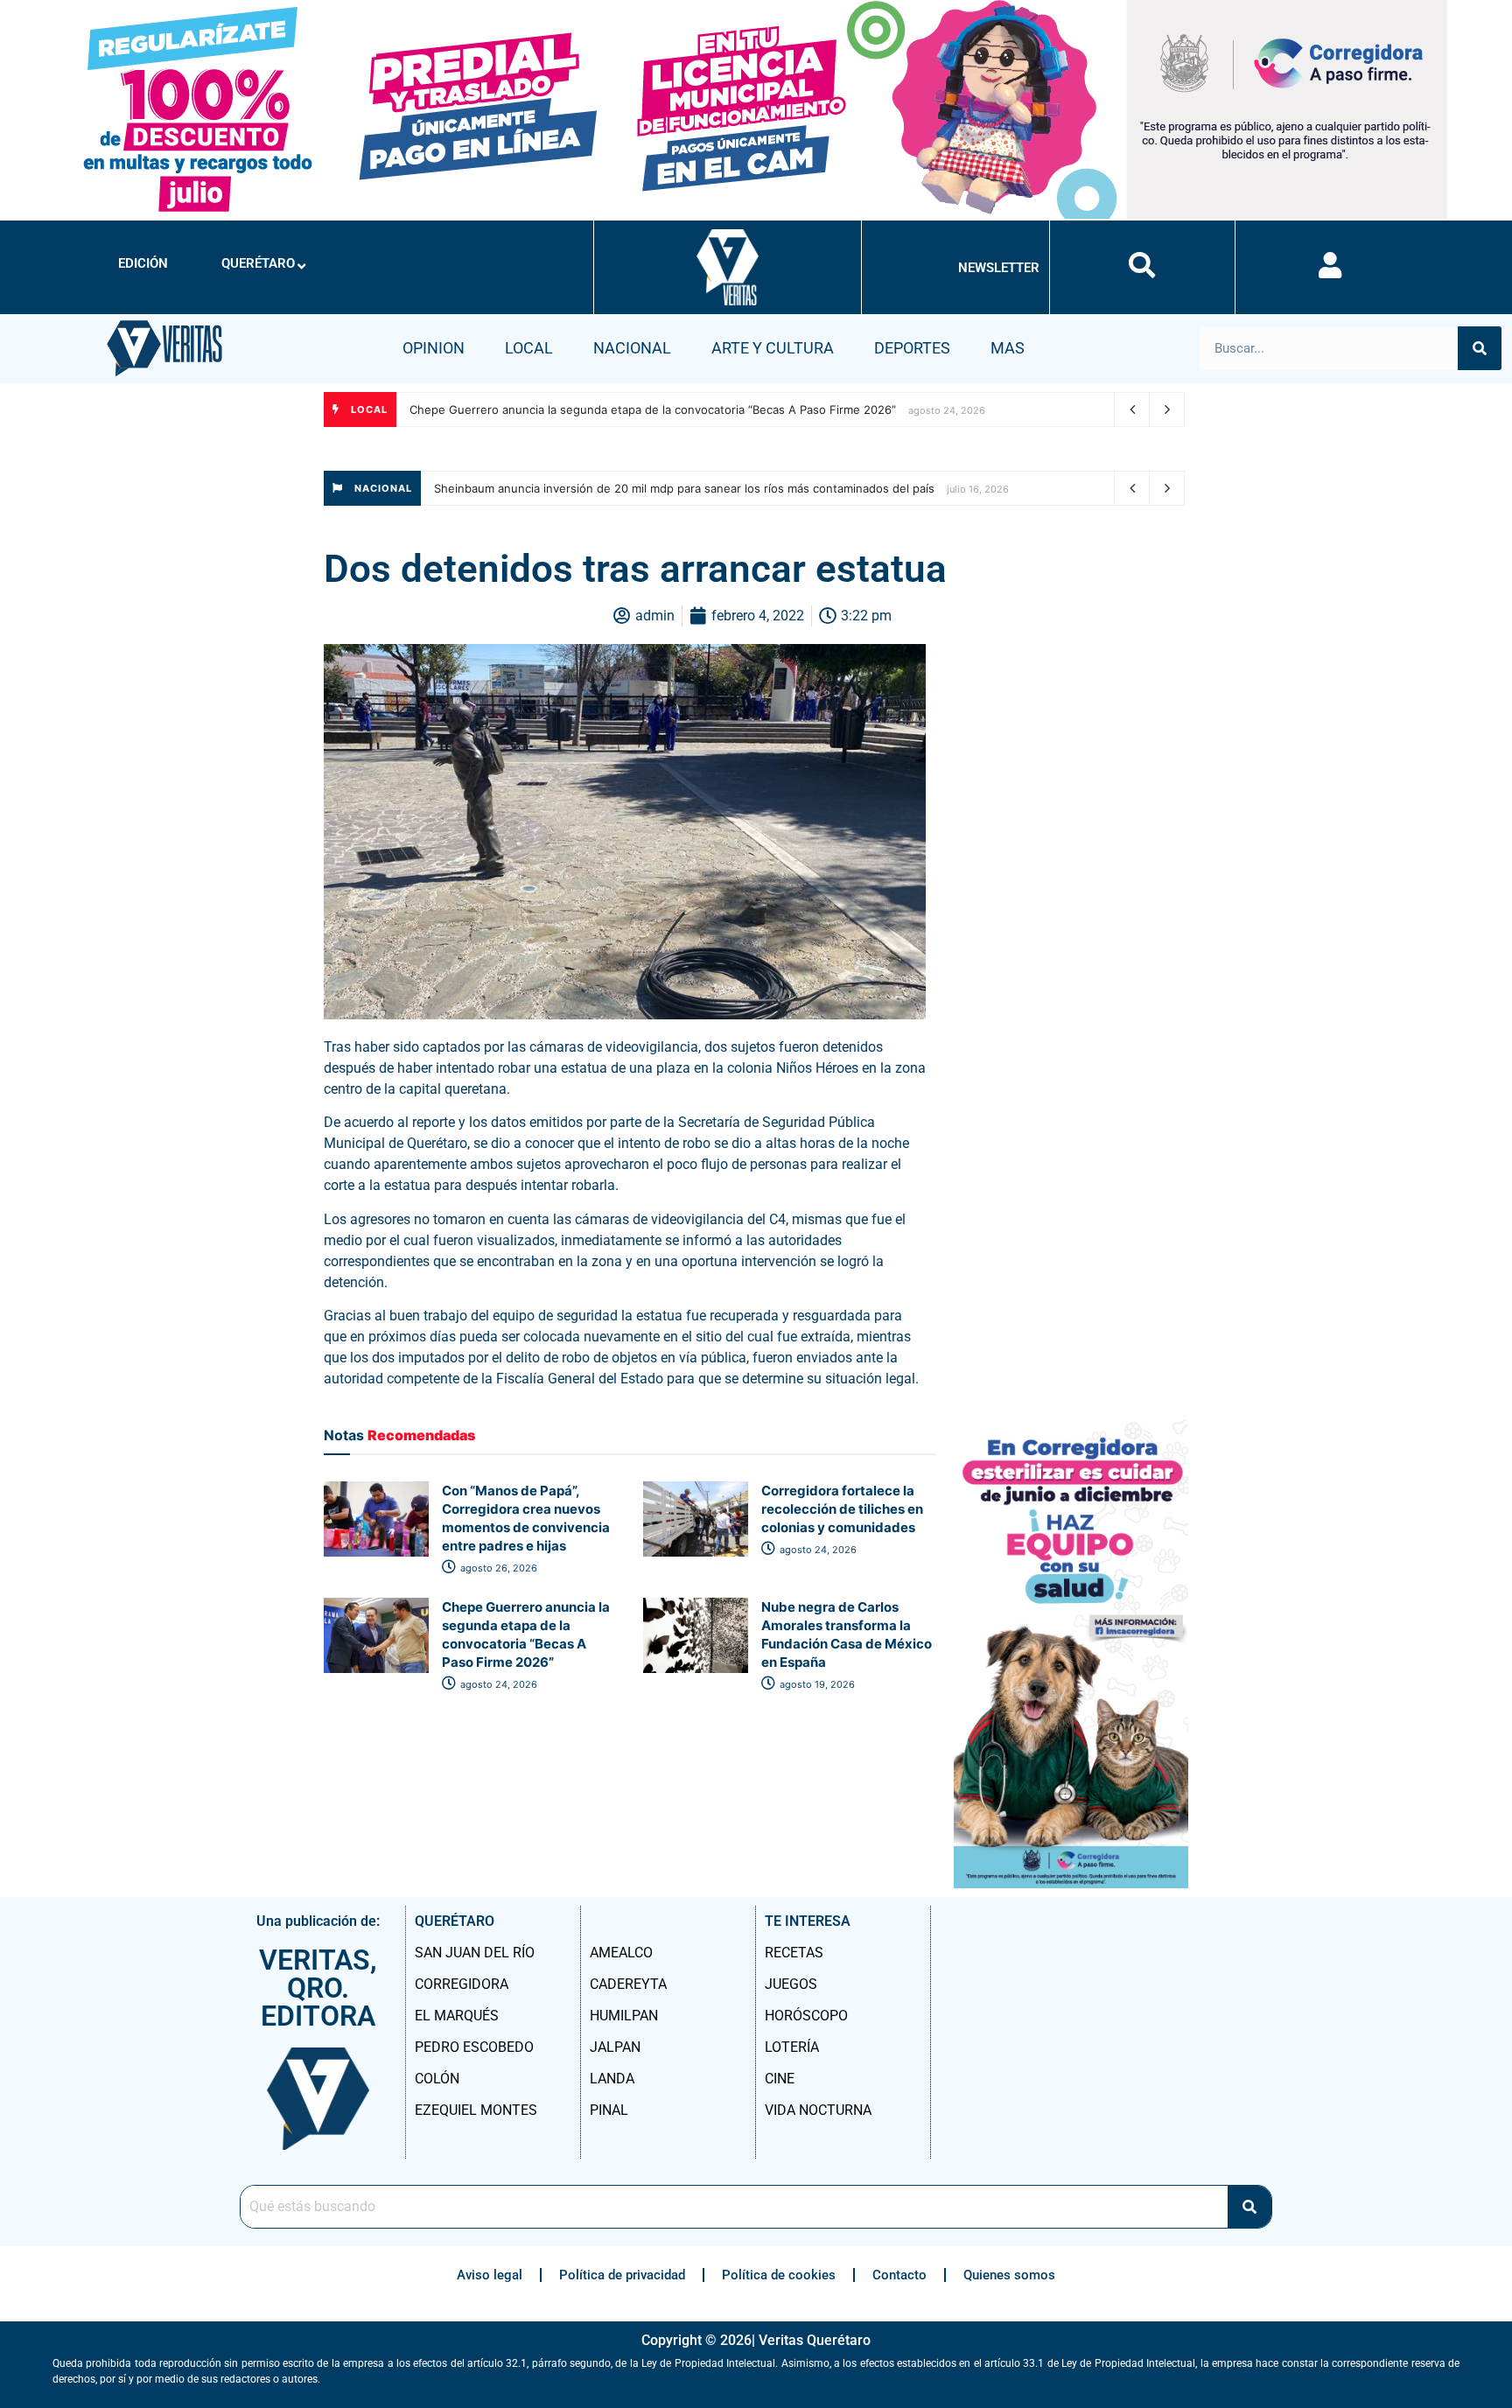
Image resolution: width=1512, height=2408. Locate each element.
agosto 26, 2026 (497, 1568)
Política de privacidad (622, 2275)
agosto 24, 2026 (817, 1550)
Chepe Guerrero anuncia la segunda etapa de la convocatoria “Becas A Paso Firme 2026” (653, 409)
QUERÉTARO (258, 263)
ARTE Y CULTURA (773, 348)
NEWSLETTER (999, 268)
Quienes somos (1009, 2275)
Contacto (899, 2275)
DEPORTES (912, 348)
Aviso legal (490, 2275)
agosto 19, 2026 (816, 1684)
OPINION (434, 348)
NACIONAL (632, 348)
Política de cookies (779, 2275)
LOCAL (529, 348)
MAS (1008, 348)
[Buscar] (1480, 348)
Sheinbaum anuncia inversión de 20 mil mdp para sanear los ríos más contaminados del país (684, 488)
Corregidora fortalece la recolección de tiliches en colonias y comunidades (842, 1509)
